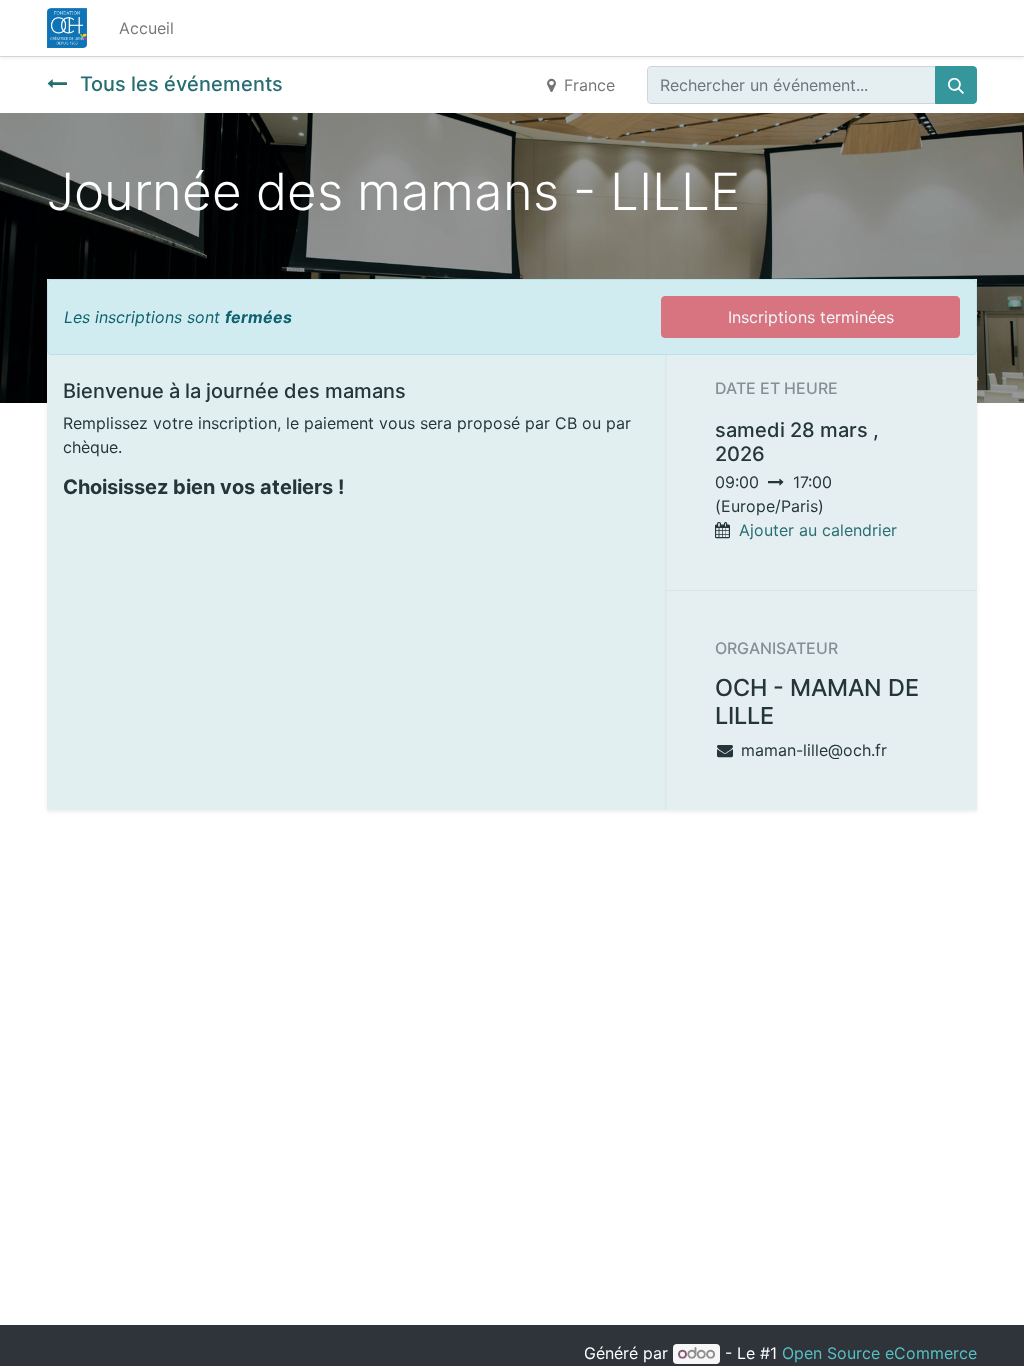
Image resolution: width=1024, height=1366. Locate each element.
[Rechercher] (956, 85)
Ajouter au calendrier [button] (818, 530)
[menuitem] (146, 28)
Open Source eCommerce (879, 1353)
